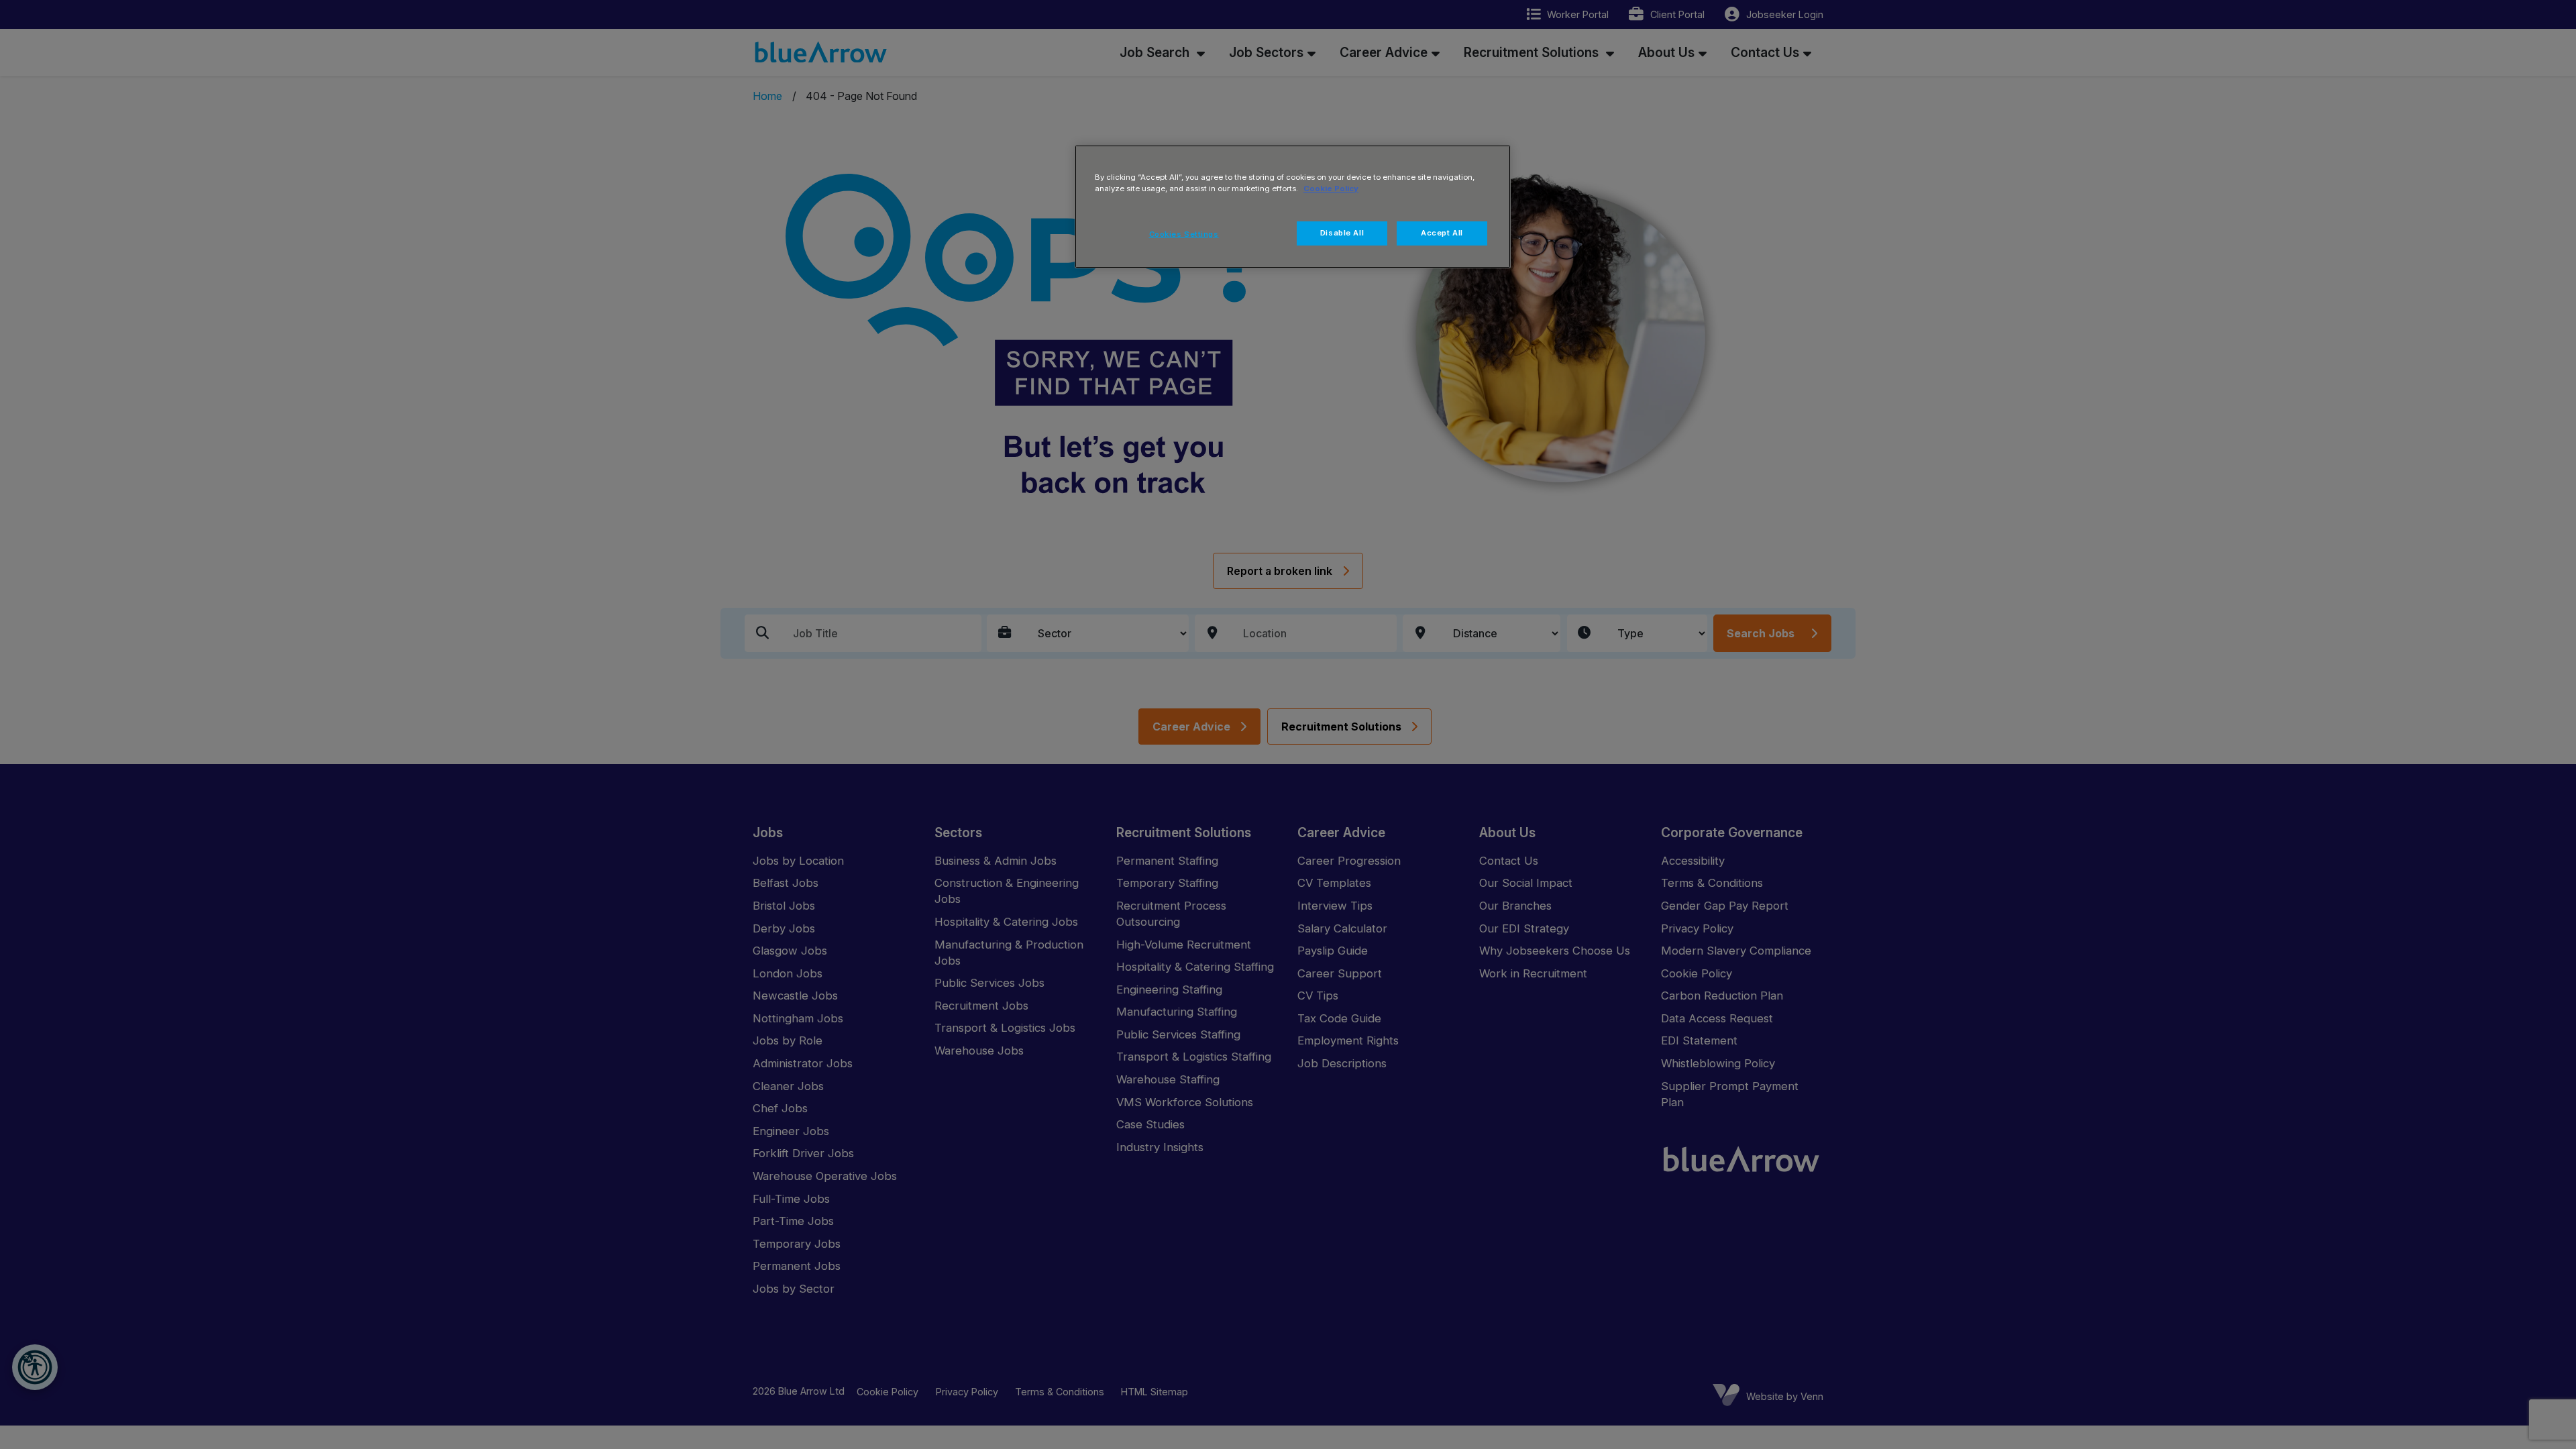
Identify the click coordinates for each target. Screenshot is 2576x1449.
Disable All (1342, 233)
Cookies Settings (1184, 234)
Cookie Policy (1331, 189)
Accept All (1442, 233)
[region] (1293, 207)
